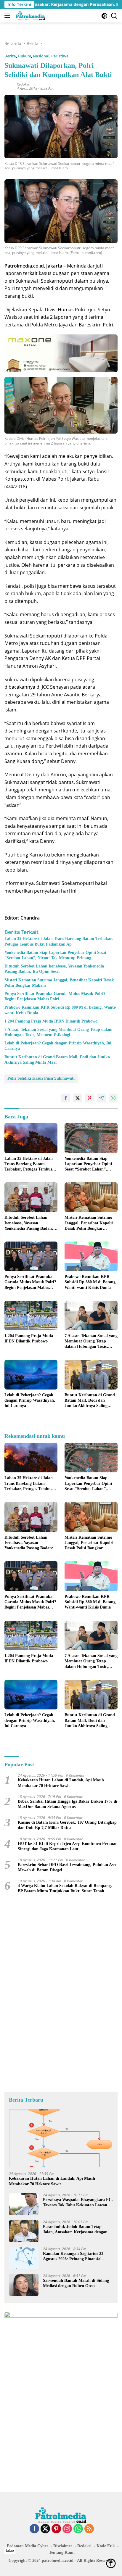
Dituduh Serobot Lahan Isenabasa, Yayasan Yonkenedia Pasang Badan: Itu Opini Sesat (54, 969)
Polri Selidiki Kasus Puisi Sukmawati (41, 1078)
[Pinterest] (56, 2529)
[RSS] (89, 2529)
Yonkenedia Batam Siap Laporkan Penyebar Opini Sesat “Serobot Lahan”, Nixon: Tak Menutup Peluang (55, 955)
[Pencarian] (114, 16)
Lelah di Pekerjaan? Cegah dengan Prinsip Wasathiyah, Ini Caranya (58, 1046)
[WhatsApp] (78, 2529)
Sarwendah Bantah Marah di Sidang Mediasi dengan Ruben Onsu (76, 2283)
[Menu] (8, 16)
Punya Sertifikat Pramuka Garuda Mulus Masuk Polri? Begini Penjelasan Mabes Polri (55, 996)
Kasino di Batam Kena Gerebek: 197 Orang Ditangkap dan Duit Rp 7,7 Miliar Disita (67, 1825)
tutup (10, 2551)
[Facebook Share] (66, 1098)
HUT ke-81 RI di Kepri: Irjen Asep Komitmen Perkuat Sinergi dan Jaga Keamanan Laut (67, 1846)
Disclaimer (63, 2546)
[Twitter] (45, 2529)
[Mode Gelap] (104, 16)
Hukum (24, 56)
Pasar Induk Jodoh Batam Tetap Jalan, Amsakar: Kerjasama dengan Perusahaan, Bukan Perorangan (75, 2230)
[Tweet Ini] (78, 1098)
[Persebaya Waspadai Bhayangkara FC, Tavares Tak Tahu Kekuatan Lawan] (24, 2204)
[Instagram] (67, 2529)
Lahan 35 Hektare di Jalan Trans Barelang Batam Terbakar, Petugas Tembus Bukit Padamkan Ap (59, 941)
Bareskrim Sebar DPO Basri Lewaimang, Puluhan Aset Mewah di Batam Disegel (67, 1867)
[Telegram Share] (101, 1098)
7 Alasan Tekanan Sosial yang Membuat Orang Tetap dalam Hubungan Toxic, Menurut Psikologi (58, 1032)
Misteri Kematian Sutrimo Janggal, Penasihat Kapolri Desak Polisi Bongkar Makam (59, 983)
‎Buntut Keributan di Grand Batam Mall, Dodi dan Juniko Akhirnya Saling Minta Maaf (57, 1060)
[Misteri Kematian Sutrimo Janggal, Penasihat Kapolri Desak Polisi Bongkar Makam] (91, 1197)
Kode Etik (106, 2546)
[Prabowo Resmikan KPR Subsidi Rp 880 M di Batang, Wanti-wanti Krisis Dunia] (91, 1256)
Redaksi (23, 84)
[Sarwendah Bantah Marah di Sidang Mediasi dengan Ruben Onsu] (24, 2285)
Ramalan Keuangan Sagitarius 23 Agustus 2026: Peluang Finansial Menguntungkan (73, 2257)
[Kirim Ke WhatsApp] (113, 1098)
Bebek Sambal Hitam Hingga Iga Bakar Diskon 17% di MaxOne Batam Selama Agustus (68, 1804)
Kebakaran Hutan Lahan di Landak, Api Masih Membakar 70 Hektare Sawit (61, 1783)
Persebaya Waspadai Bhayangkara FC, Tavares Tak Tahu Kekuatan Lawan (78, 2202)
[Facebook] (34, 2529)
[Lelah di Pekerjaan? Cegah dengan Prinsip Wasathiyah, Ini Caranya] (31, 1375)
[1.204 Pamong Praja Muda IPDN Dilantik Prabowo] (31, 1316)
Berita (10, 56)
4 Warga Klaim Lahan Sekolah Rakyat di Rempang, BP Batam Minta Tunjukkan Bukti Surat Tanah (65, 1888)
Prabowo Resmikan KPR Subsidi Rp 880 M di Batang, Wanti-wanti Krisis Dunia (60, 1010)
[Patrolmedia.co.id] (30, 16)
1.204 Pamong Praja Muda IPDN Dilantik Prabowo (51, 1021)
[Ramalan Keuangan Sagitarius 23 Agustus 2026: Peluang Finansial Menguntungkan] (24, 2258)
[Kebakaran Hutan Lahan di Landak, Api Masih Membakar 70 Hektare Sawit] (61, 2138)
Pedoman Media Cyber (28, 2546)
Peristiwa (60, 56)
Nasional (41, 56)
